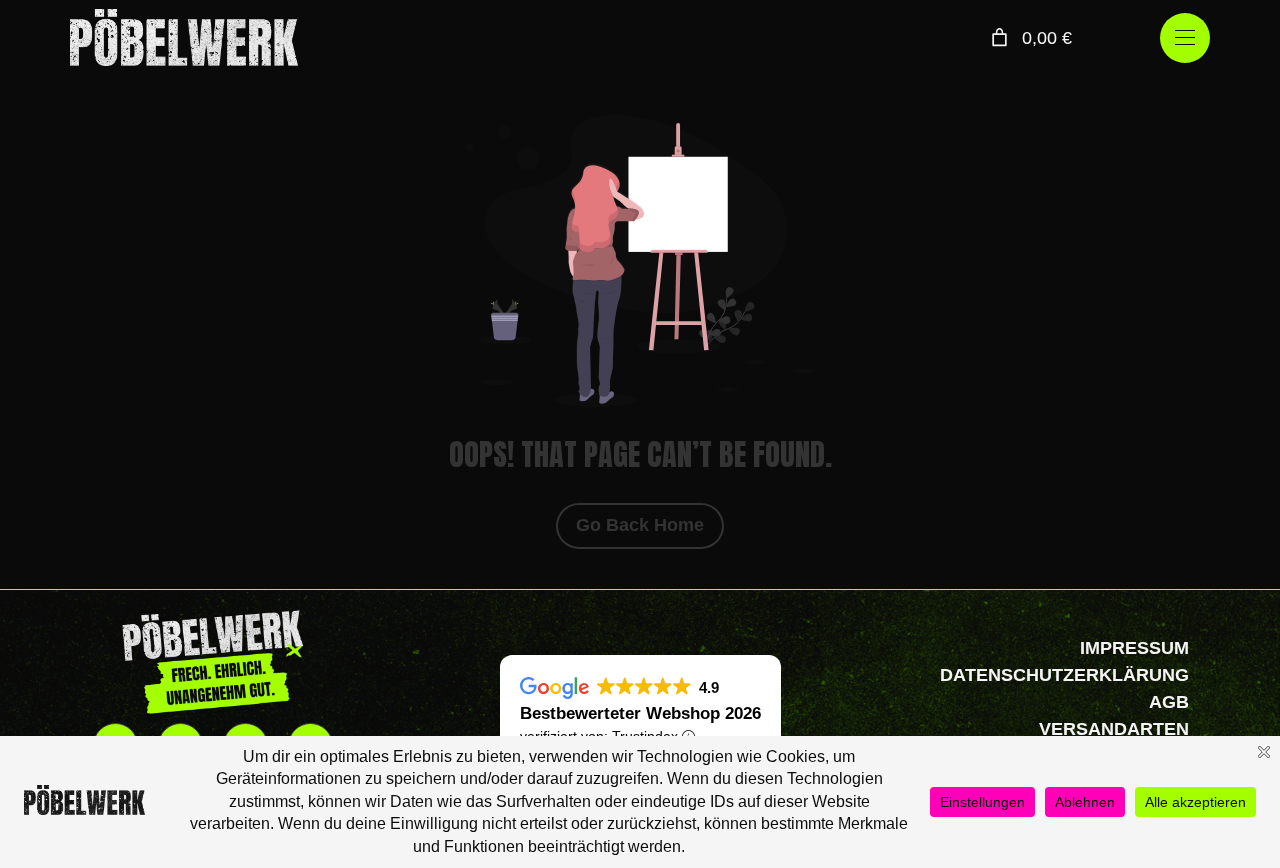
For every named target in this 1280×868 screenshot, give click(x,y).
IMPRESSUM (1134, 648)
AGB (1169, 702)
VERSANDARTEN (1114, 729)
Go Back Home (640, 525)
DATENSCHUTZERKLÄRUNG (1064, 675)
